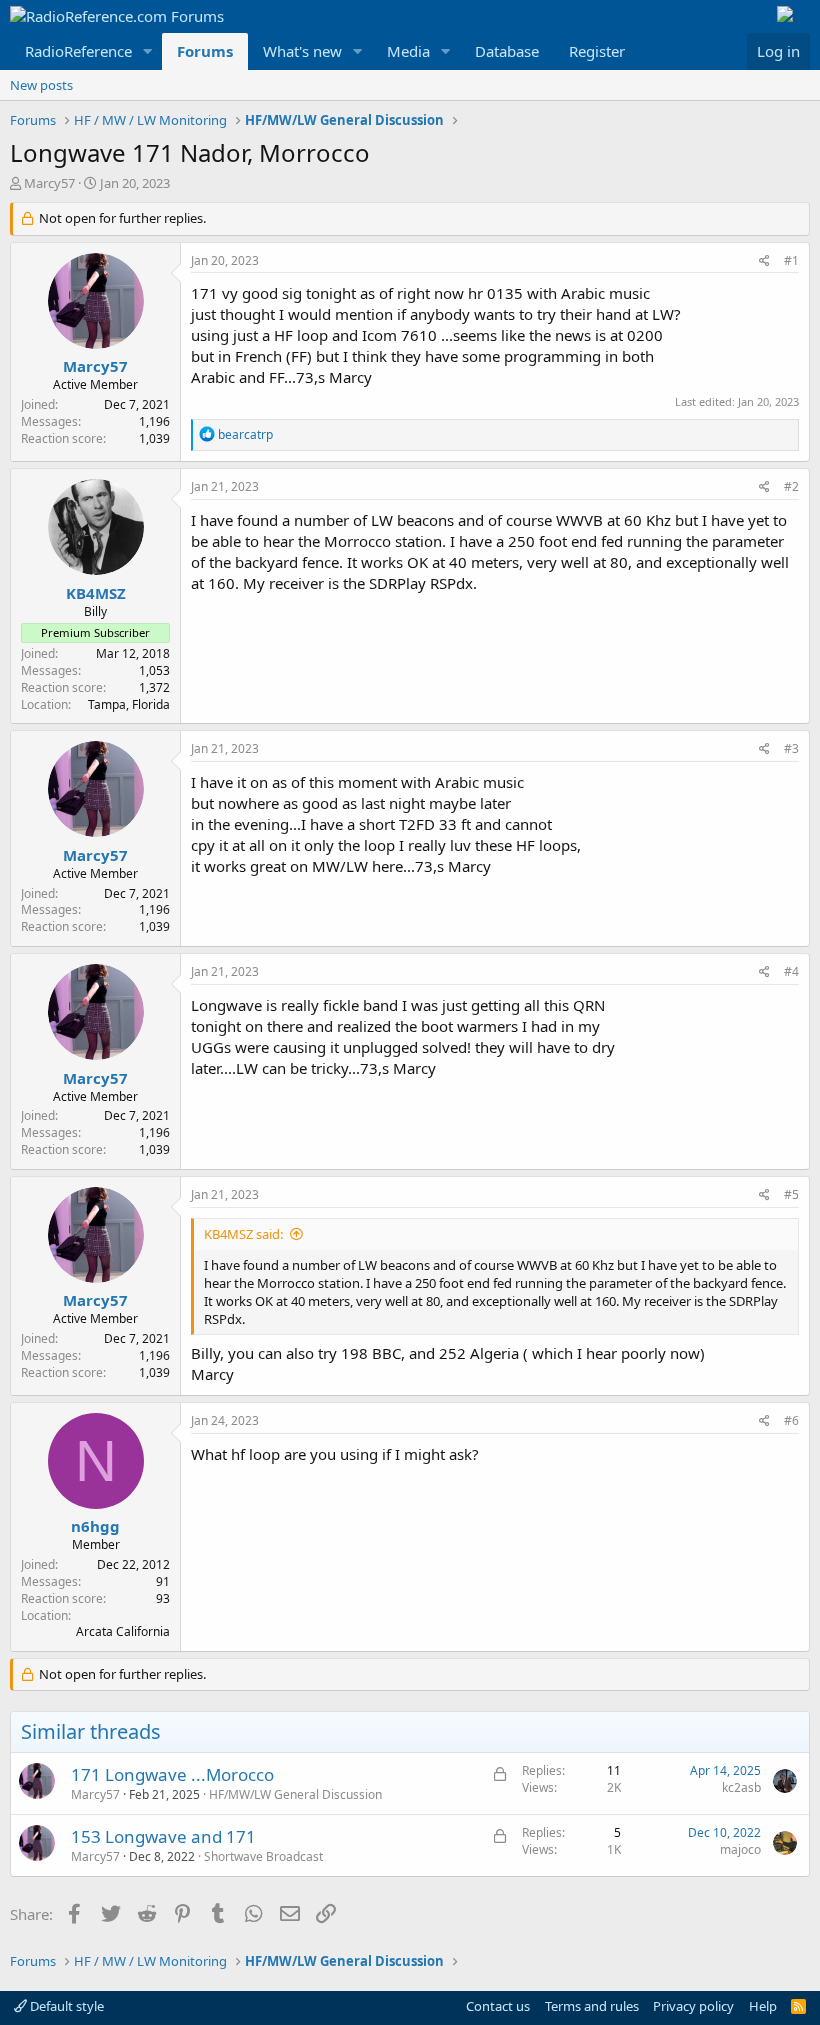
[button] (148, 51)
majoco (740, 1849)
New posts (41, 85)
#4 (791, 971)
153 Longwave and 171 (163, 1836)
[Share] (764, 261)
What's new (302, 51)
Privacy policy (693, 2006)
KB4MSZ (96, 593)
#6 (791, 1420)
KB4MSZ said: (243, 1234)
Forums (205, 51)
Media (408, 51)
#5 (791, 1194)
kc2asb (741, 1787)
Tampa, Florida (129, 704)
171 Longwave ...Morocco (172, 1774)
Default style (65, 2006)
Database (507, 51)
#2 (791, 486)
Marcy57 (49, 183)
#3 (791, 748)
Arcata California (123, 1631)
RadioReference (78, 51)
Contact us (498, 2006)
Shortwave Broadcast (263, 1856)
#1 (791, 260)
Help (763, 2006)
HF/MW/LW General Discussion (295, 1794)
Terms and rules (592, 2006)
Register (597, 51)
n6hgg (95, 1526)
